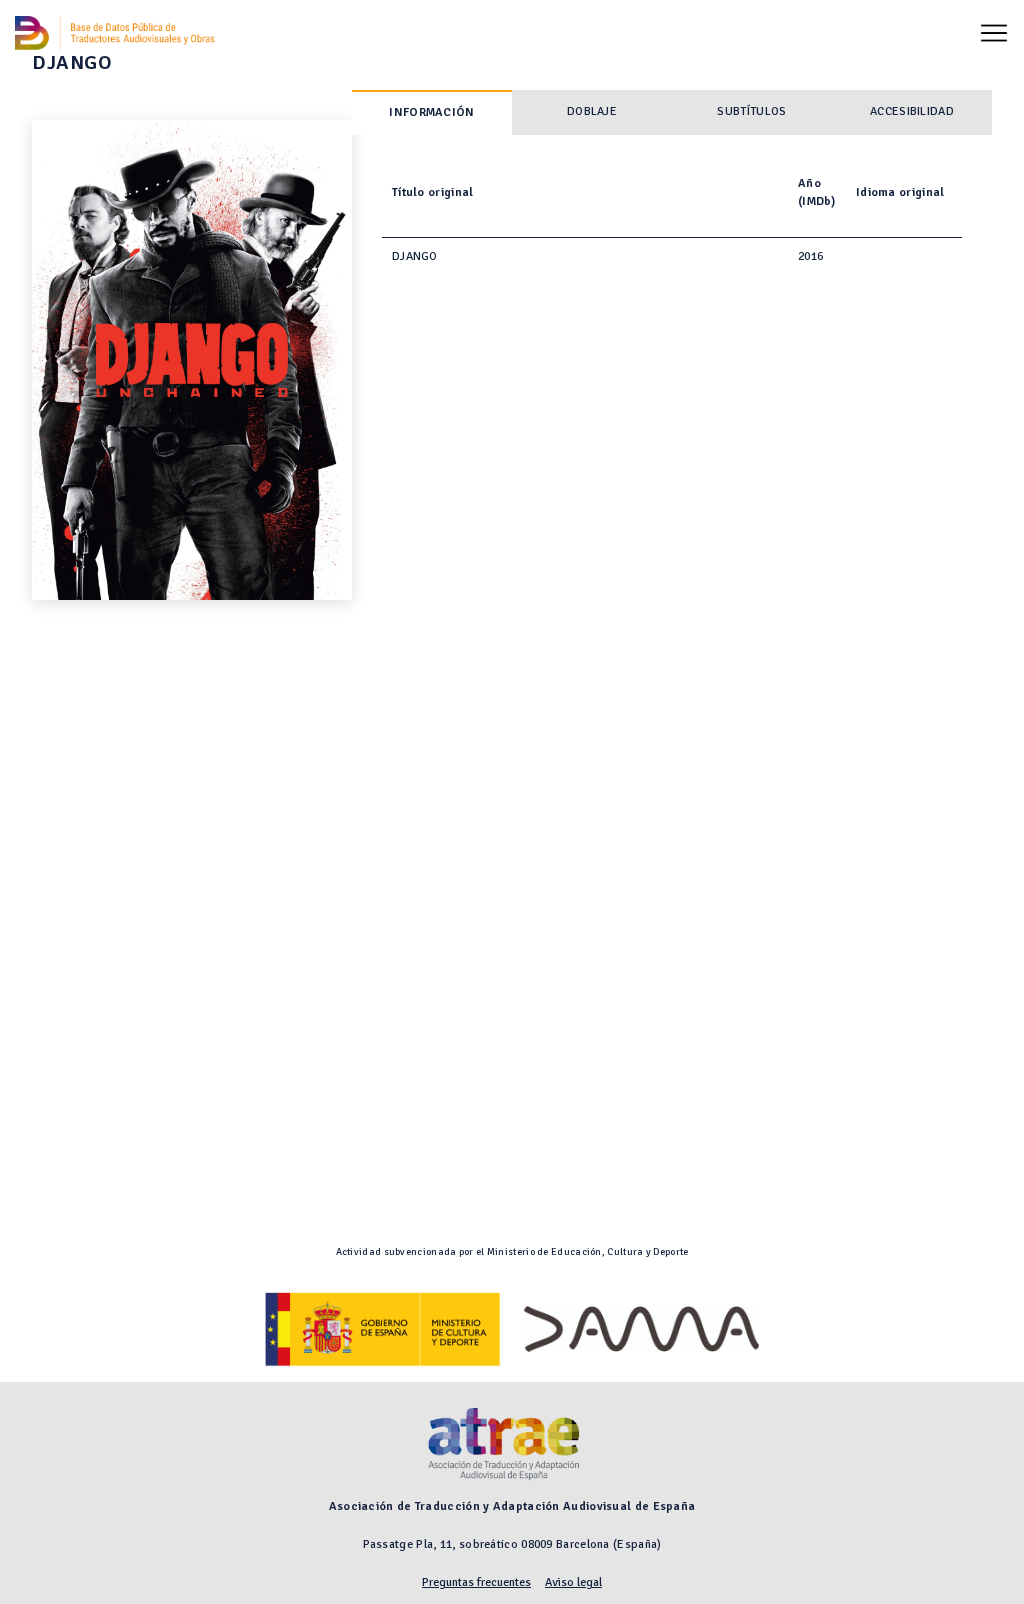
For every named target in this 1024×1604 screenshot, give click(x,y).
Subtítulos (751, 111)
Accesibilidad (912, 111)
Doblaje (592, 111)
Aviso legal (573, 1582)
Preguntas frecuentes (476, 1582)
